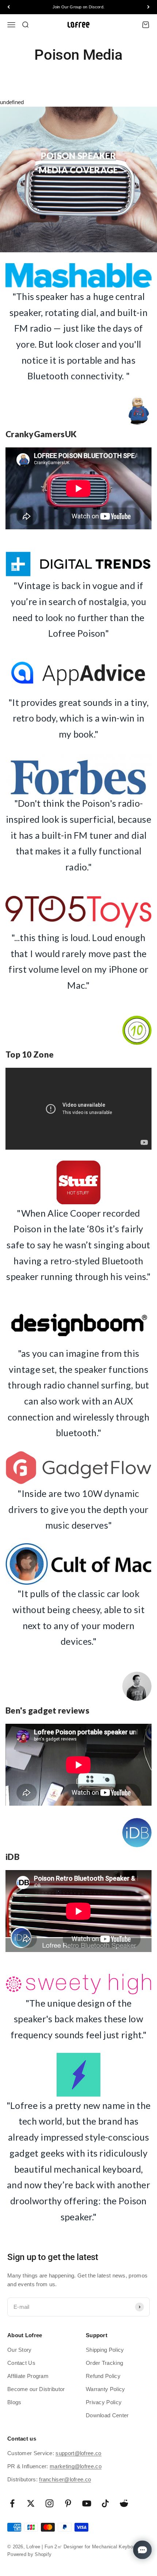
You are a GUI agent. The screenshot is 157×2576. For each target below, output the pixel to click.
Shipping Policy (105, 2350)
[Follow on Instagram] (49, 2503)
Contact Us (21, 2363)
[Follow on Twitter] (31, 2503)
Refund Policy (103, 2376)
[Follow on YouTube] (87, 2503)
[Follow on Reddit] (124, 2503)
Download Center (107, 2415)
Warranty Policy (106, 2389)
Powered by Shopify (29, 2554)
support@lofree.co (78, 2453)
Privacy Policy (104, 2402)
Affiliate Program (28, 2376)
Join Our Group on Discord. (79, 7)
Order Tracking (104, 2363)
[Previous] (9, 7)
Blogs (14, 2402)
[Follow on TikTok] (105, 2503)
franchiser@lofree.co (65, 2479)
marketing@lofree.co (76, 2466)
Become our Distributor (36, 2389)
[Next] (148, 7)
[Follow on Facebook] (12, 2503)
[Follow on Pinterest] (68, 2503)
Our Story (20, 2350)
